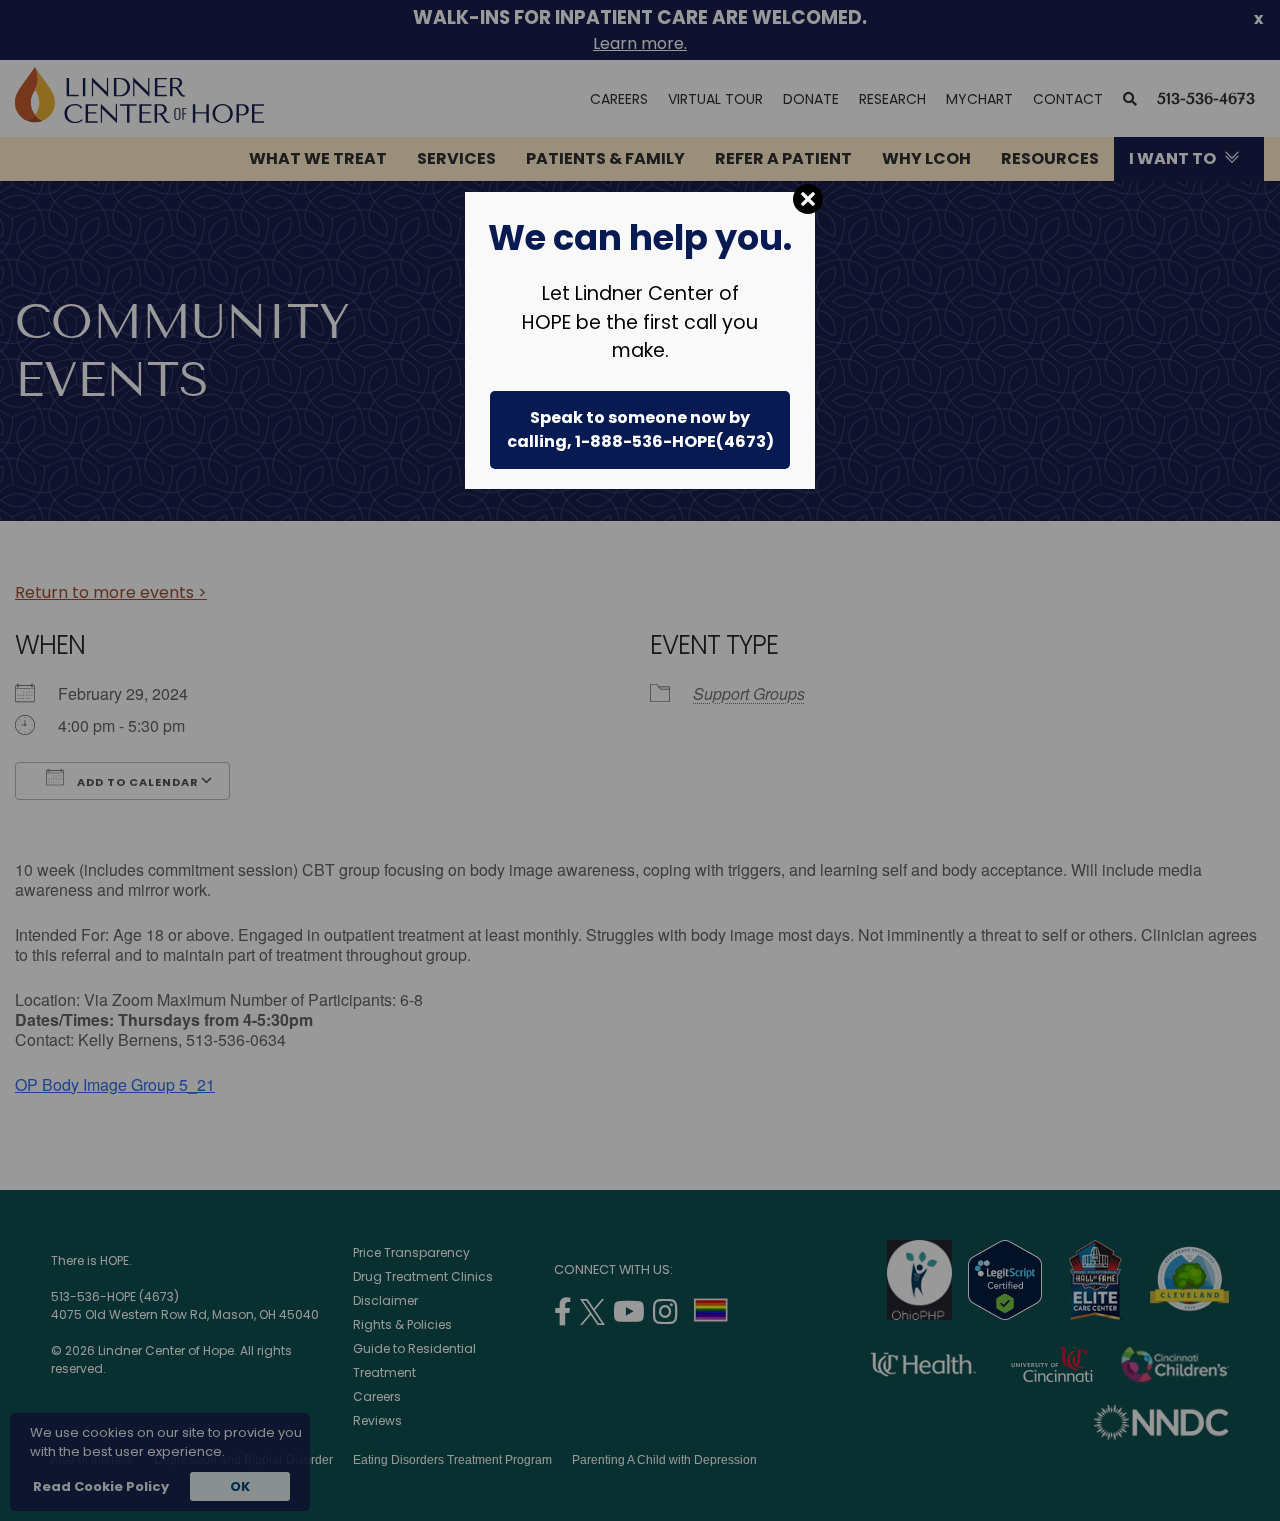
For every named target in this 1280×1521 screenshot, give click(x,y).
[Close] (808, 199)
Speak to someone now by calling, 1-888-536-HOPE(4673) (640, 429)
